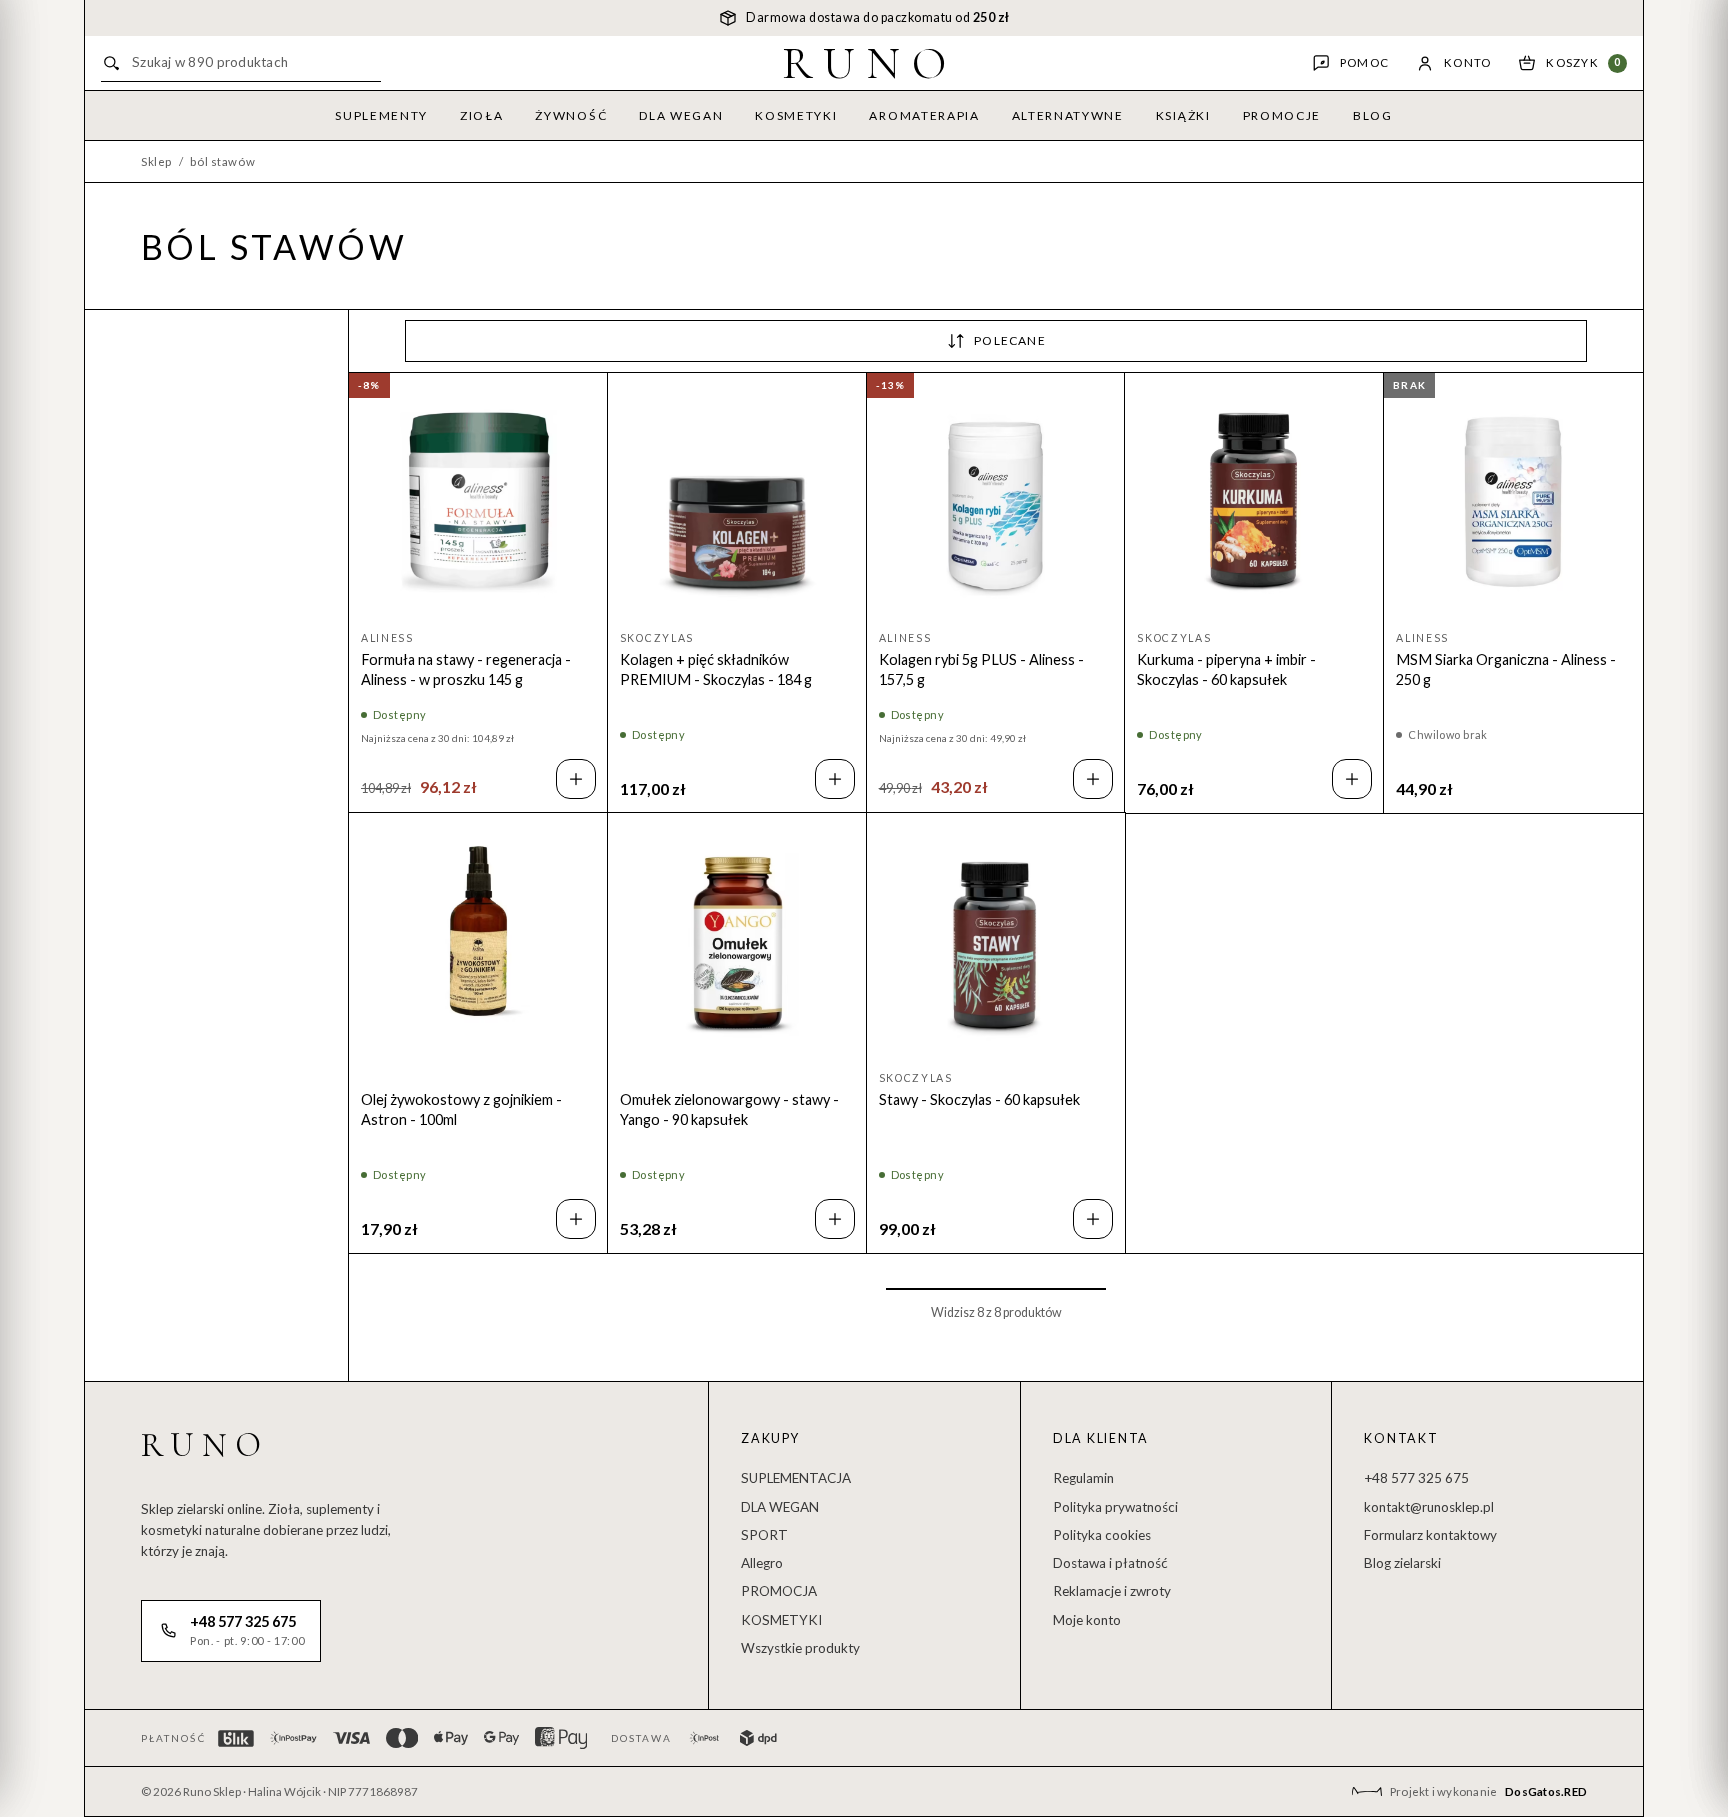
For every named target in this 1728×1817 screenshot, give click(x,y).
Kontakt (1401, 1438)
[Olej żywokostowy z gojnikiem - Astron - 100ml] (478, 942)
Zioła (481, 115)
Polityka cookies (1102, 1535)
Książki (1183, 115)
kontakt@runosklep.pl (1429, 1507)
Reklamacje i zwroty (1112, 1591)
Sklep (156, 161)
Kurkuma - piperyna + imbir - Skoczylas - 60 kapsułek (1226, 669)
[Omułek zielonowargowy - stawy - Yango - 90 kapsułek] (737, 942)
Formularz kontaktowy (1430, 1535)
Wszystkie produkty (800, 1648)
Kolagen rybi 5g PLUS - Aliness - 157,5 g (981, 669)
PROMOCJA (779, 1591)
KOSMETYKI (781, 1620)
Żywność (571, 115)
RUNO (870, 63)
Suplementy (381, 115)
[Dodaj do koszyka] (576, 779)
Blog (1373, 115)
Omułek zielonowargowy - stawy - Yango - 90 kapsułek (729, 1109)
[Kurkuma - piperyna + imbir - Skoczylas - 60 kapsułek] (1254, 502)
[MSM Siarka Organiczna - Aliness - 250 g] (1513, 502)
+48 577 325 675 (1416, 1478)
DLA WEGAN (780, 1507)
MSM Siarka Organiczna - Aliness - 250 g (1506, 669)
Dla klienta (1101, 1438)
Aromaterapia (924, 115)
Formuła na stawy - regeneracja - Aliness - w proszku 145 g (466, 669)
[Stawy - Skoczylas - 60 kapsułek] (996, 942)
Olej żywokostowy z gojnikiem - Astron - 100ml (461, 1109)
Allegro (762, 1563)
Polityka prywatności (1115, 1507)
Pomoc (1364, 62)
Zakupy (770, 1438)
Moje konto (1087, 1620)
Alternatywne (1068, 115)
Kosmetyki (796, 115)
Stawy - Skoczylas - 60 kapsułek (979, 1099)
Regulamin (1083, 1478)
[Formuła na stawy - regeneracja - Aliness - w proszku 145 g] (478, 502)
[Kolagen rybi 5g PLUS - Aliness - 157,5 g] (996, 502)
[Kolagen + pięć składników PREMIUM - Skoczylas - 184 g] (737, 502)
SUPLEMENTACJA (796, 1478)
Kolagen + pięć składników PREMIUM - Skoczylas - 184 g (716, 669)
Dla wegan (681, 115)
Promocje (1282, 115)
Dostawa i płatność (1110, 1563)
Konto (1467, 62)
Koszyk (1583, 62)
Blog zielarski (1402, 1563)
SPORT (764, 1535)
